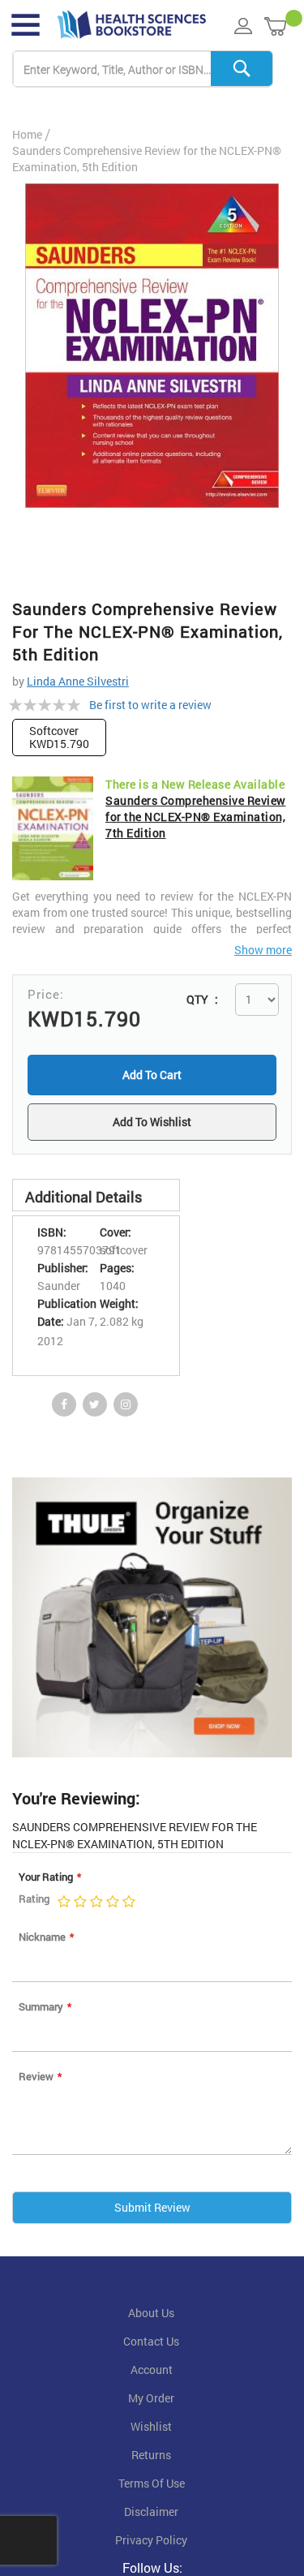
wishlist (151, 2430)
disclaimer (151, 2515)
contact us (151, 2345)
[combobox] (143, 69)
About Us (151, 2316)
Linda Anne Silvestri (78, 681)
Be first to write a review (150, 705)
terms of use (152, 2487)
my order (151, 2402)
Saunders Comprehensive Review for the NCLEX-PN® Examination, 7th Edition (196, 817)
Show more (263, 950)
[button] (152, 1124)
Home (27, 134)
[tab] (96, 1198)
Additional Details (83, 1200)
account (152, 2373)
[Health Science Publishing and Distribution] (132, 25)
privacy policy (151, 2544)
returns (151, 2458)
